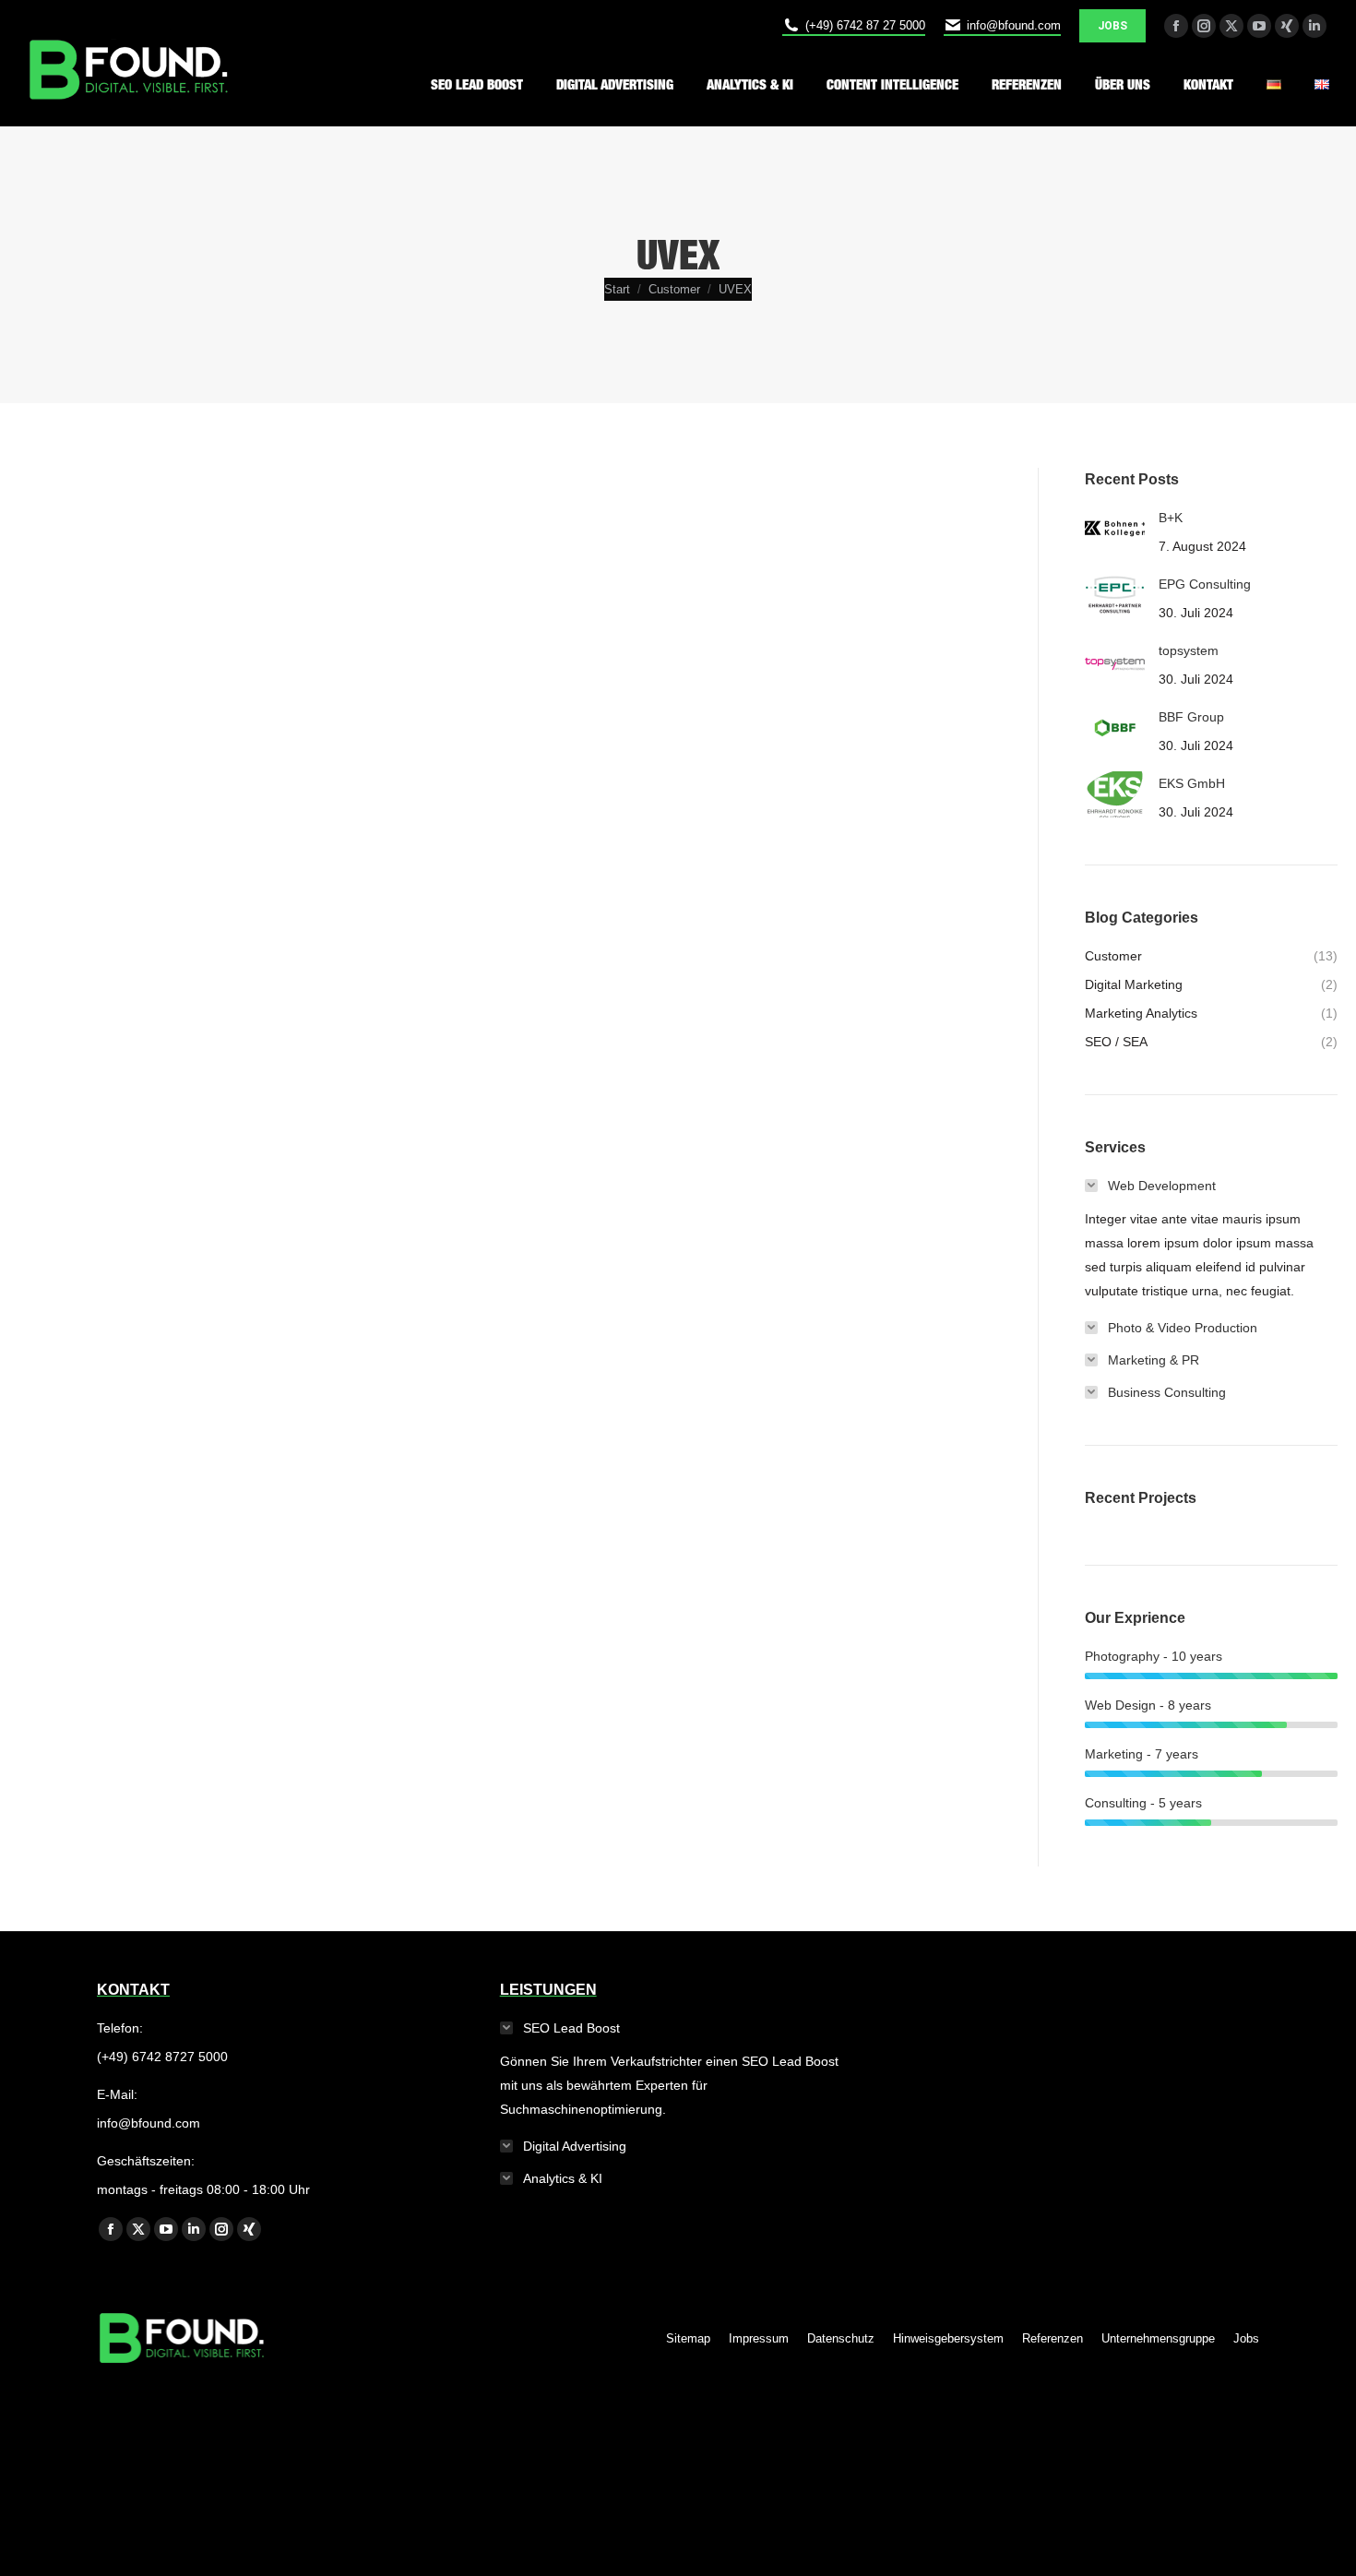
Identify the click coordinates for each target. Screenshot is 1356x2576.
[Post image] (1115, 529)
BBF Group (1191, 717)
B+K (1171, 518)
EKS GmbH (1192, 783)
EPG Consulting (1205, 584)
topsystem (1189, 650)
